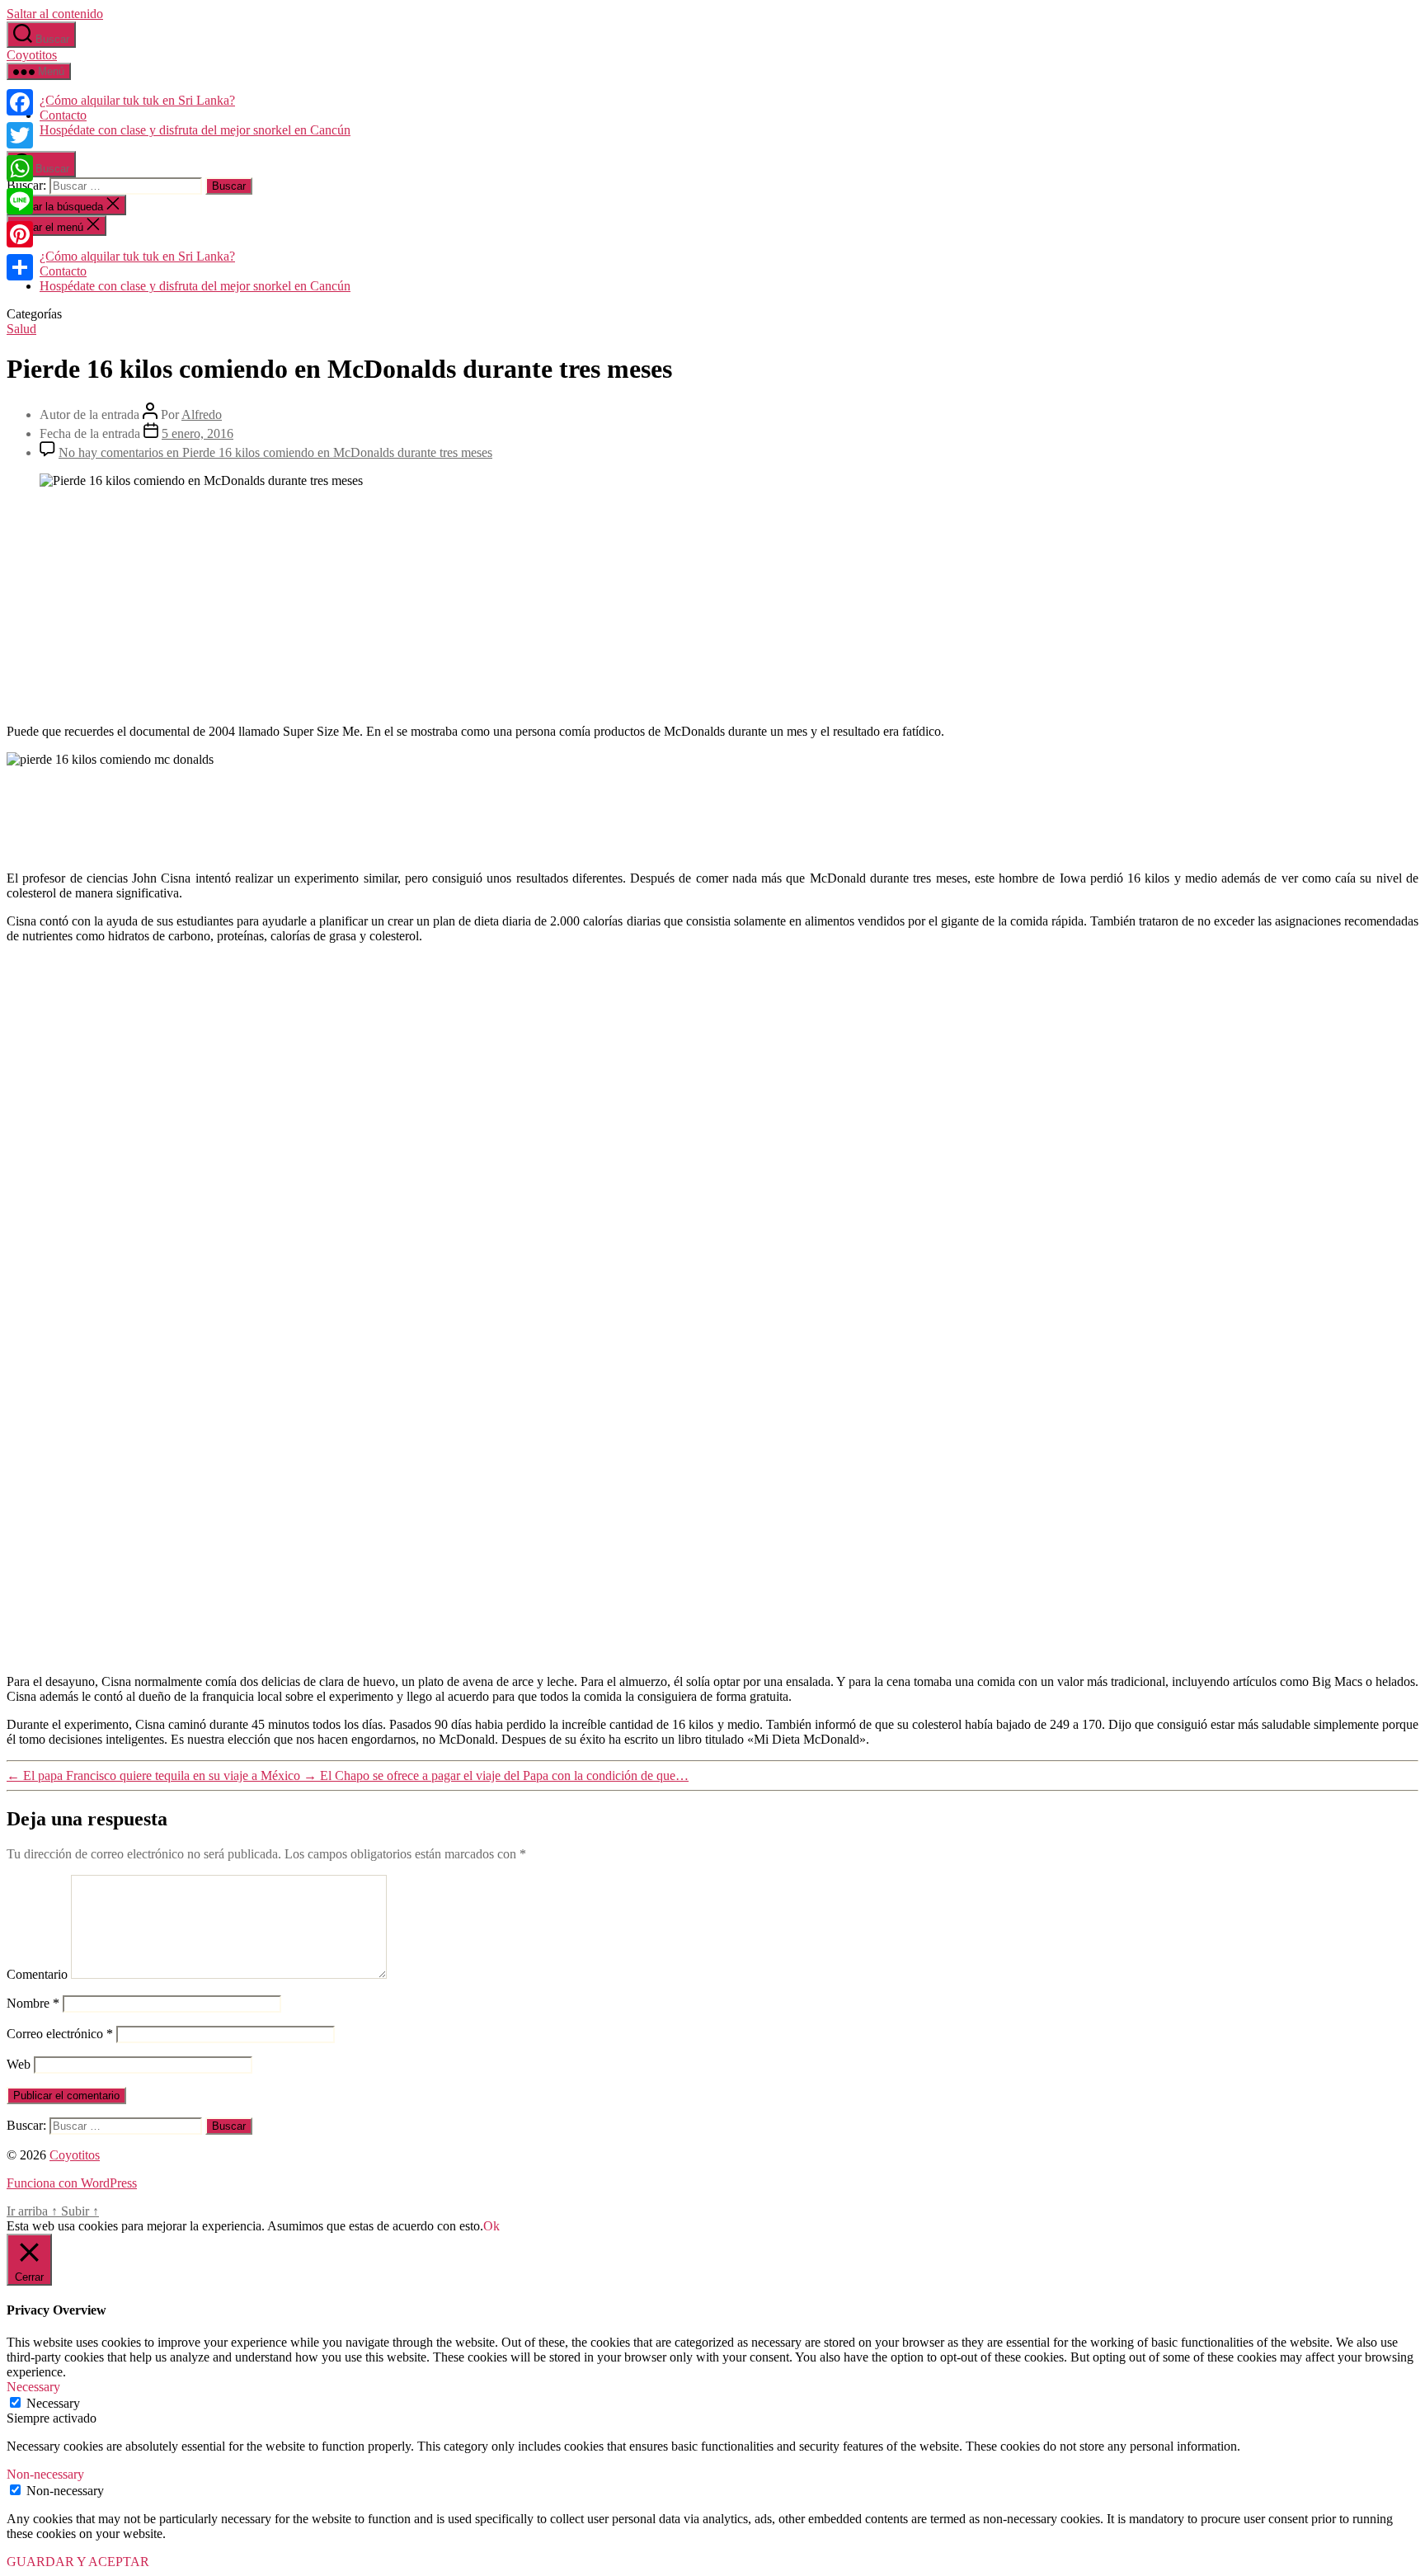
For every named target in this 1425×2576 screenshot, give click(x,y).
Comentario (37, 1974)
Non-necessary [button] (45, 2474)
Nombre (33, 2003)
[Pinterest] (20, 234)
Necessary (53, 2403)
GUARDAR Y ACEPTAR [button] (78, 2562)
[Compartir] (20, 267)
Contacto (63, 115)
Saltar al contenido (55, 14)
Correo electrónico (60, 2034)
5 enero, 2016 (198, 433)
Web (19, 2064)
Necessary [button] (33, 2387)
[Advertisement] (712, 605)
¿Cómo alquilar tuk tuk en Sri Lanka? (137, 100)
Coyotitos (32, 55)
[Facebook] (20, 102)
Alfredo (202, 414)
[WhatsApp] (20, 168)
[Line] (20, 201)
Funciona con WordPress (72, 2183)
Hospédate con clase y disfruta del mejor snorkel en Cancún (195, 130)
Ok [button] (491, 2226)
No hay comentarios (275, 452)
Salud (21, 329)
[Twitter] (20, 135)
